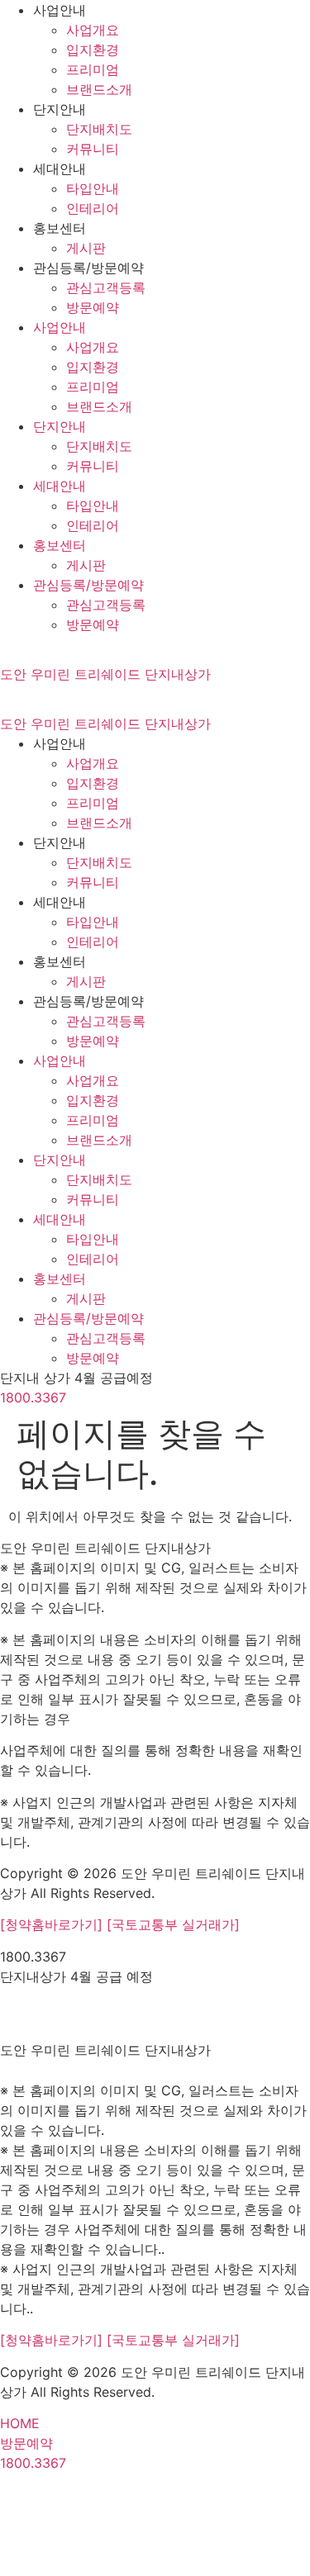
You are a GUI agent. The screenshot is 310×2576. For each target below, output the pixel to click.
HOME (20, 2423)
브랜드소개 (99, 89)
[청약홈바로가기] (53, 1924)
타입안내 (93, 188)
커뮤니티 (93, 149)
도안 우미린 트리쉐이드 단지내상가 (105, 674)
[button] (76, 1378)
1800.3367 (33, 1397)
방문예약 (93, 307)
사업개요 (93, 30)
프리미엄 (93, 69)
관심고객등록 (106, 287)
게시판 (86, 248)
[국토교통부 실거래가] (173, 1924)
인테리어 (93, 208)
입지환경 (93, 50)
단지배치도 (99, 129)
